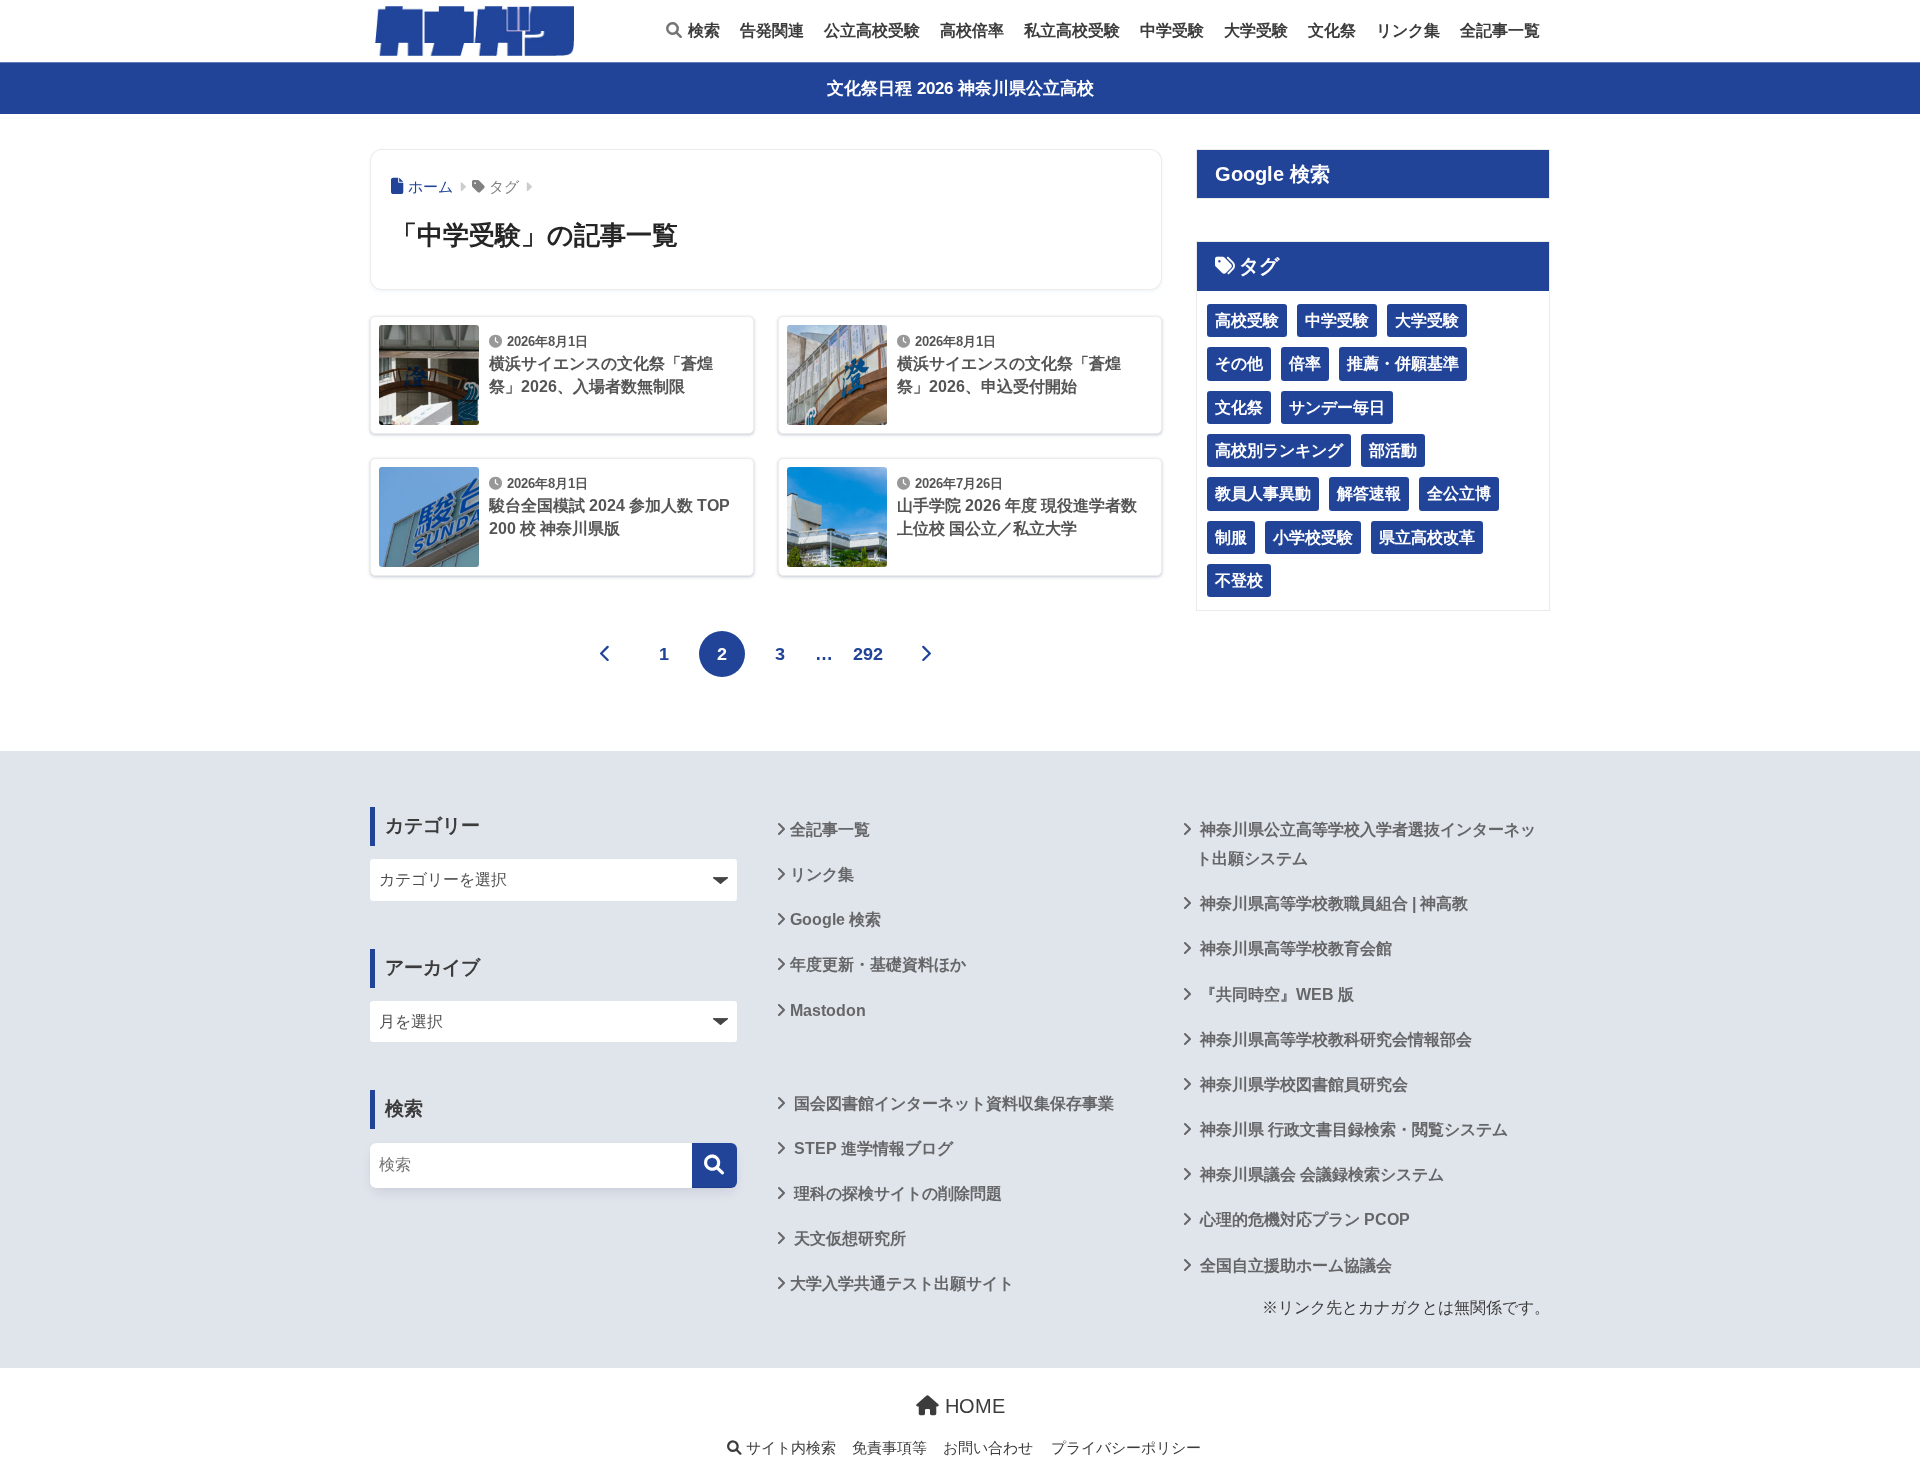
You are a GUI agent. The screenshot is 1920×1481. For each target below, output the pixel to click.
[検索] (714, 1165)
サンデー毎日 (1337, 407)
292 (868, 654)
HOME (972, 1406)
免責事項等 (889, 1448)
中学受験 (1172, 30)
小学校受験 (1313, 537)
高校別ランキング (1279, 450)
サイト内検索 (789, 1448)
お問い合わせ (988, 1448)
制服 (1231, 537)
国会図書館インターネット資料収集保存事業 (952, 1103)
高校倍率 (972, 30)
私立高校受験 (1072, 30)
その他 (1239, 363)
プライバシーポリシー (1126, 1448)
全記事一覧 (1500, 30)
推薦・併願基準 (1403, 363)
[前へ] (606, 654)
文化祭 (1332, 30)
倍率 (1305, 363)
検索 (702, 30)
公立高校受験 (872, 30)
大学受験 (1256, 30)
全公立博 (1459, 493)
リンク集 (1408, 30)
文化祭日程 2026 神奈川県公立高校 (960, 88)
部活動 (1393, 450)
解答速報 (1369, 493)
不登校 (1239, 580)
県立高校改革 (1427, 537)
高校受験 (1247, 320)
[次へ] (926, 654)
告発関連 (772, 30)
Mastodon (828, 1010)
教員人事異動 (1263, 493)
